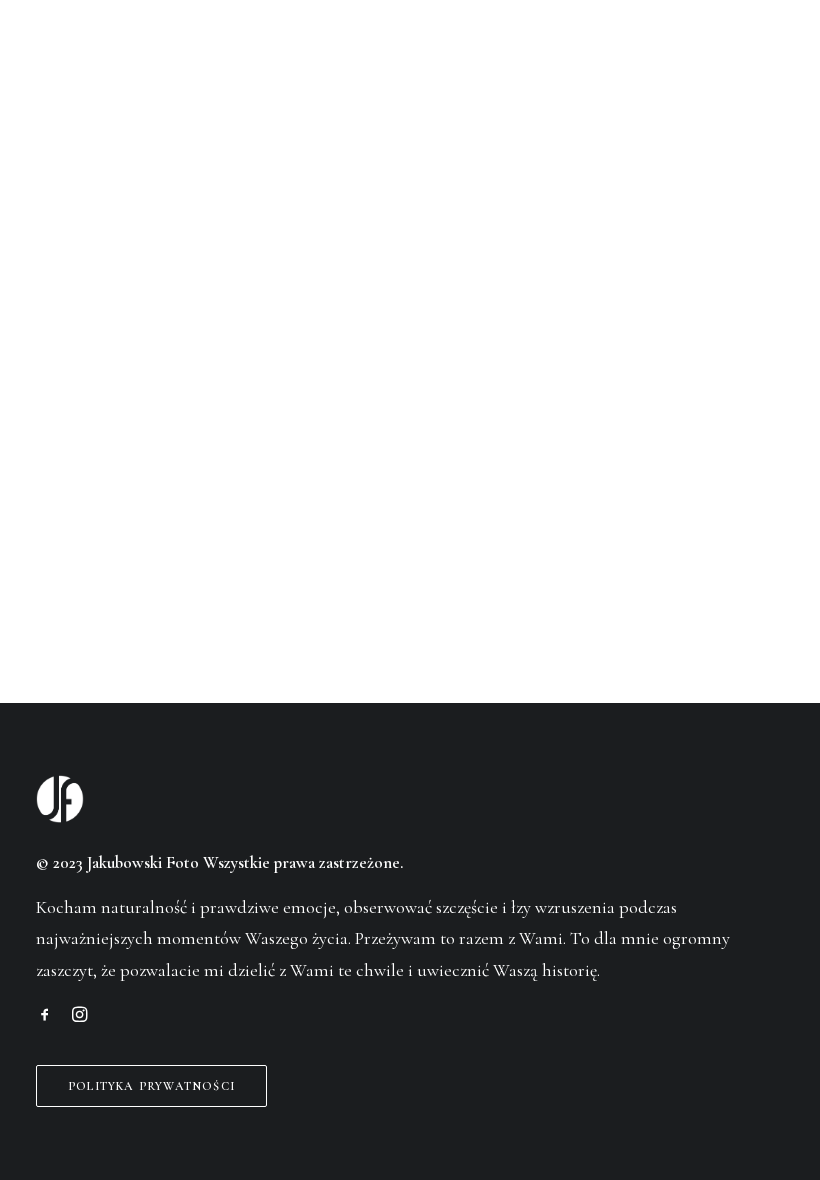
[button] (774, 54)
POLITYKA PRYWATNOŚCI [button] (151, 1086)
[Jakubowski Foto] (63, 54)
